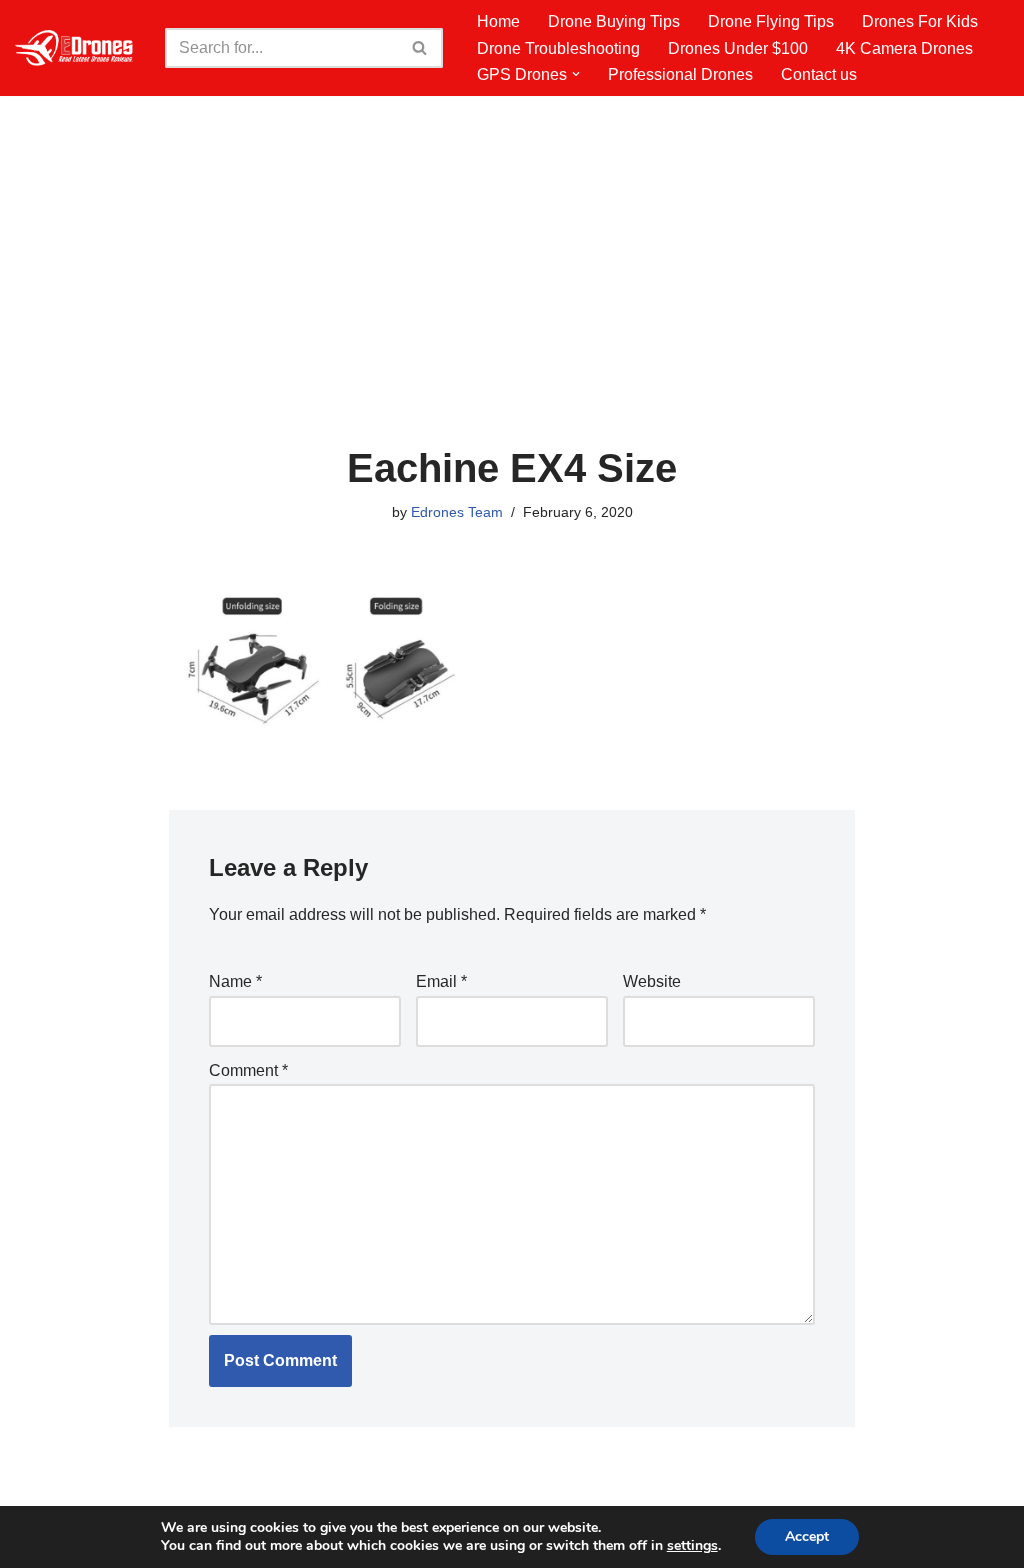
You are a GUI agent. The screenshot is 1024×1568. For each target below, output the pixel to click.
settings (692, 1546)
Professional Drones (680, 74)
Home (498, 21)
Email (441, 981)
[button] (576, 74)
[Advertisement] (512, 296)
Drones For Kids (920, 21)
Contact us (819, 74)
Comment (248, 1070)
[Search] (420, 48)
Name (235, 981)
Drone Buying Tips (614, 21)
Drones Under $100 (738, 48)
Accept (807, 1536)
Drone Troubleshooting (558, 48)
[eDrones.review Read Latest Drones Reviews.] (75, 48)
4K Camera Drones (904, 48)
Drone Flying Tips (771, 21)
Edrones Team (457, 512)
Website (652, 981)
